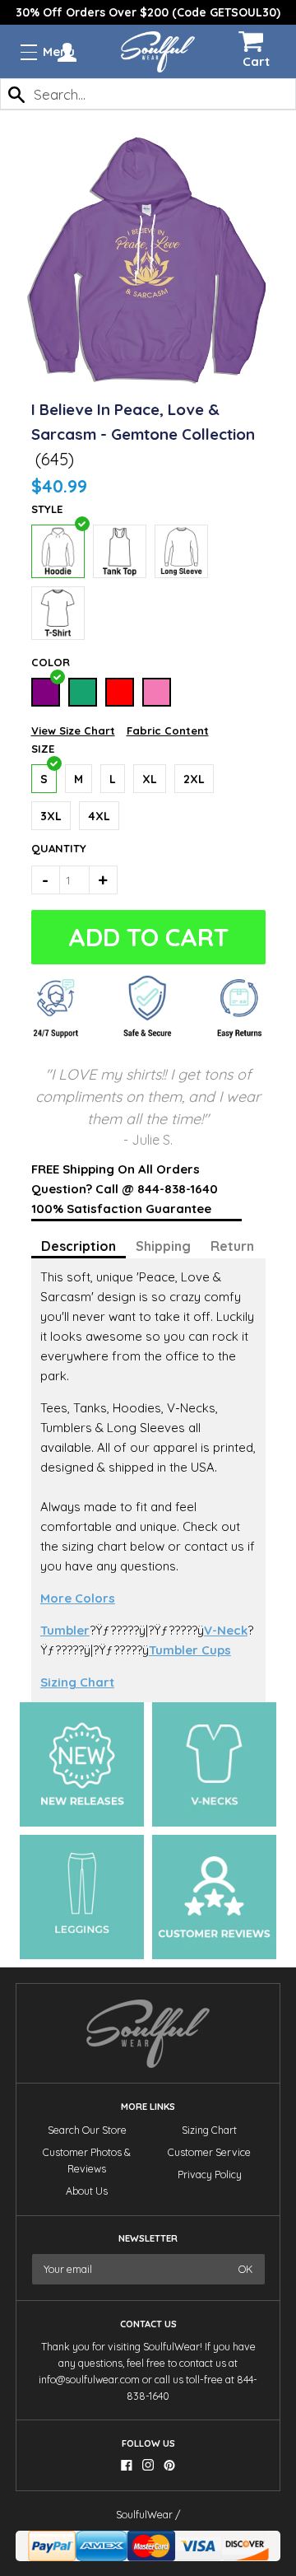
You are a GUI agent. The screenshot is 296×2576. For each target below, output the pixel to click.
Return (232, 1246)
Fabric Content (168, 730)
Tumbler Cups (190, 1650)
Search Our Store (87, 2130)
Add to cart (149, 937)
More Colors (78, 1598)
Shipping (163, 1246)
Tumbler (65, 1630)
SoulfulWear (144, 2515)
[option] (148, 12)
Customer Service (209, 2152)
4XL (99, 816)
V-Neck (226, 1630)
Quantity (49, 848)
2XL (194, 779)
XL (150, 779)
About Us (87, 2191)
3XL (51, 816)
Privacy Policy (210, 2175)
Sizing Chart (77, 1682)
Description (79, 1246)
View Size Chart (73, 730)
